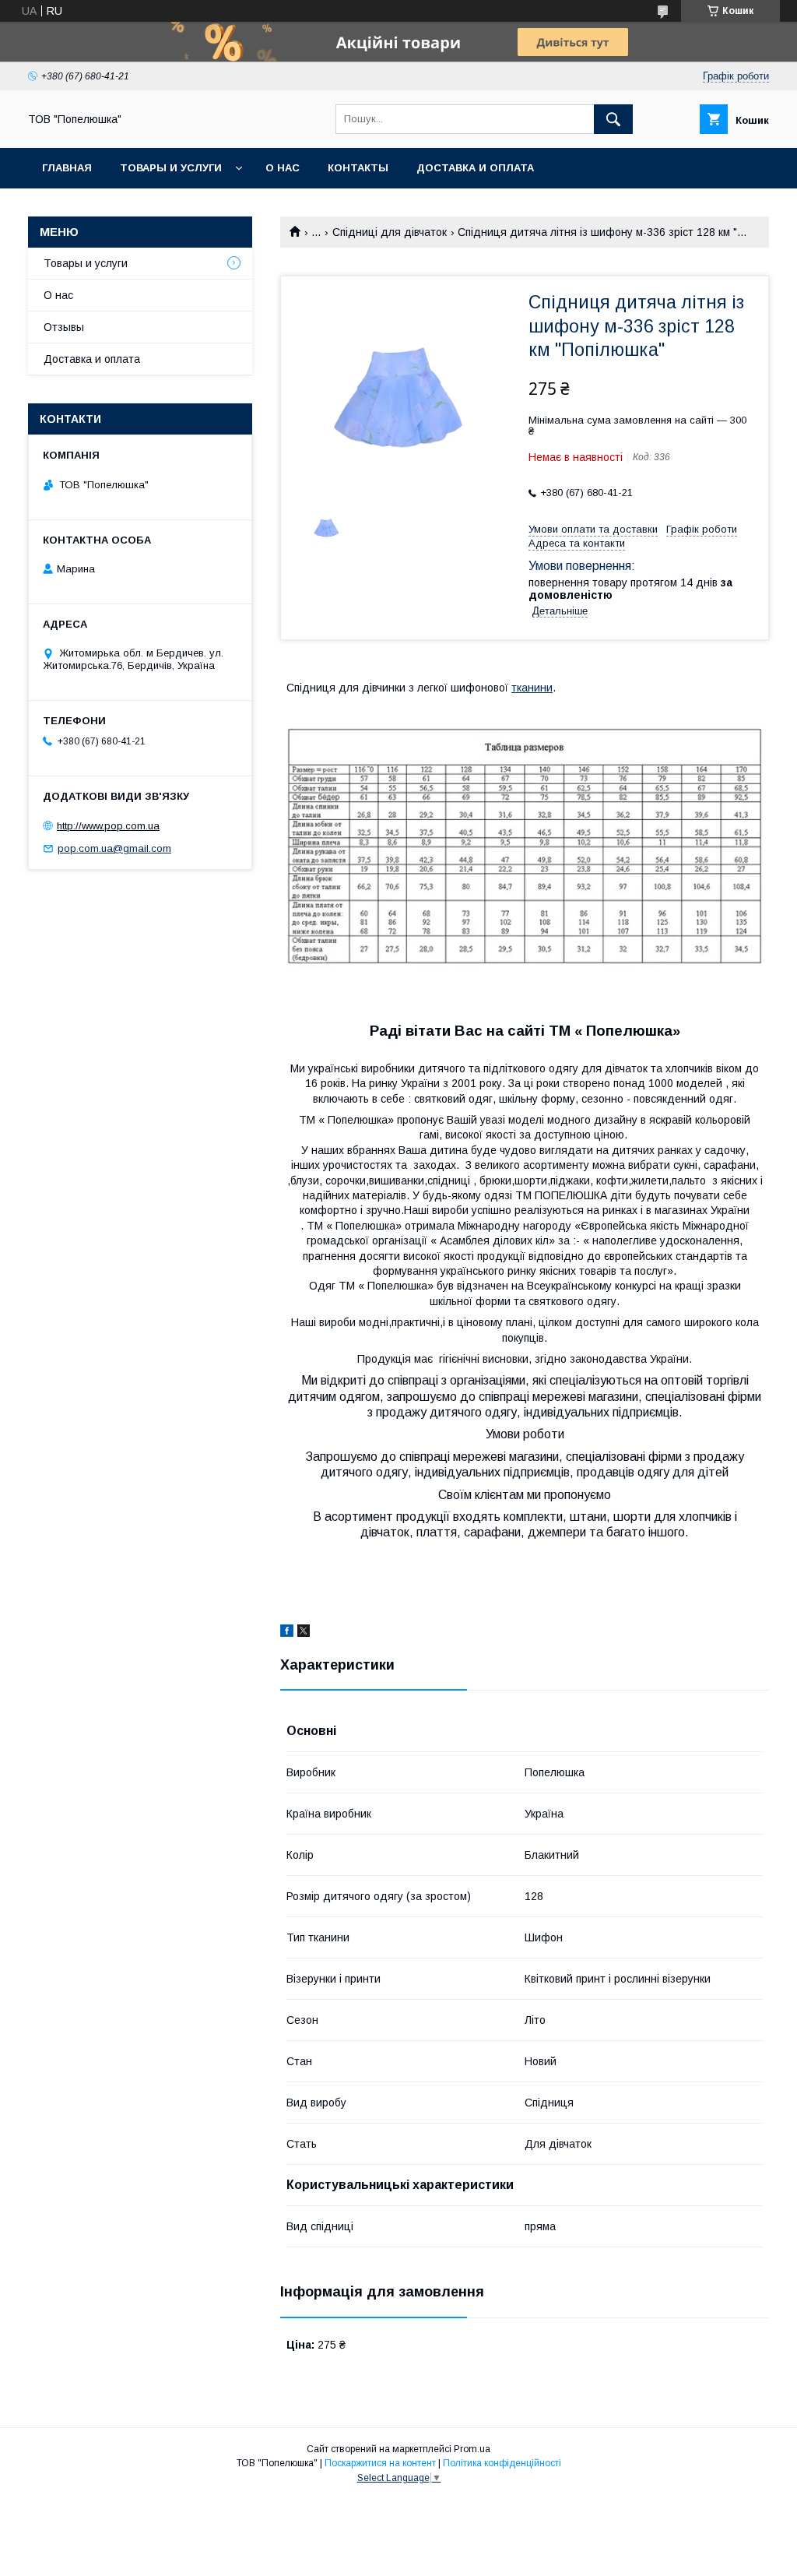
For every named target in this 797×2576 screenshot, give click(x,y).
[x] (304, 1633)
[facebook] (287, 1633)
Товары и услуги (171, 168)
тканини (532, 688)
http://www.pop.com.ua (108, 826)
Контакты (358, 168)
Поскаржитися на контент (380, 2463)
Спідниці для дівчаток (390, 232)
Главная (67, 168)
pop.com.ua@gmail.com (114, 848)
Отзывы (64, 327)
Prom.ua (472, 2449)
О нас (283, 168)
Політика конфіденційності (502, 2463)
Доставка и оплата (475, 168)
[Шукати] (613, 119)
